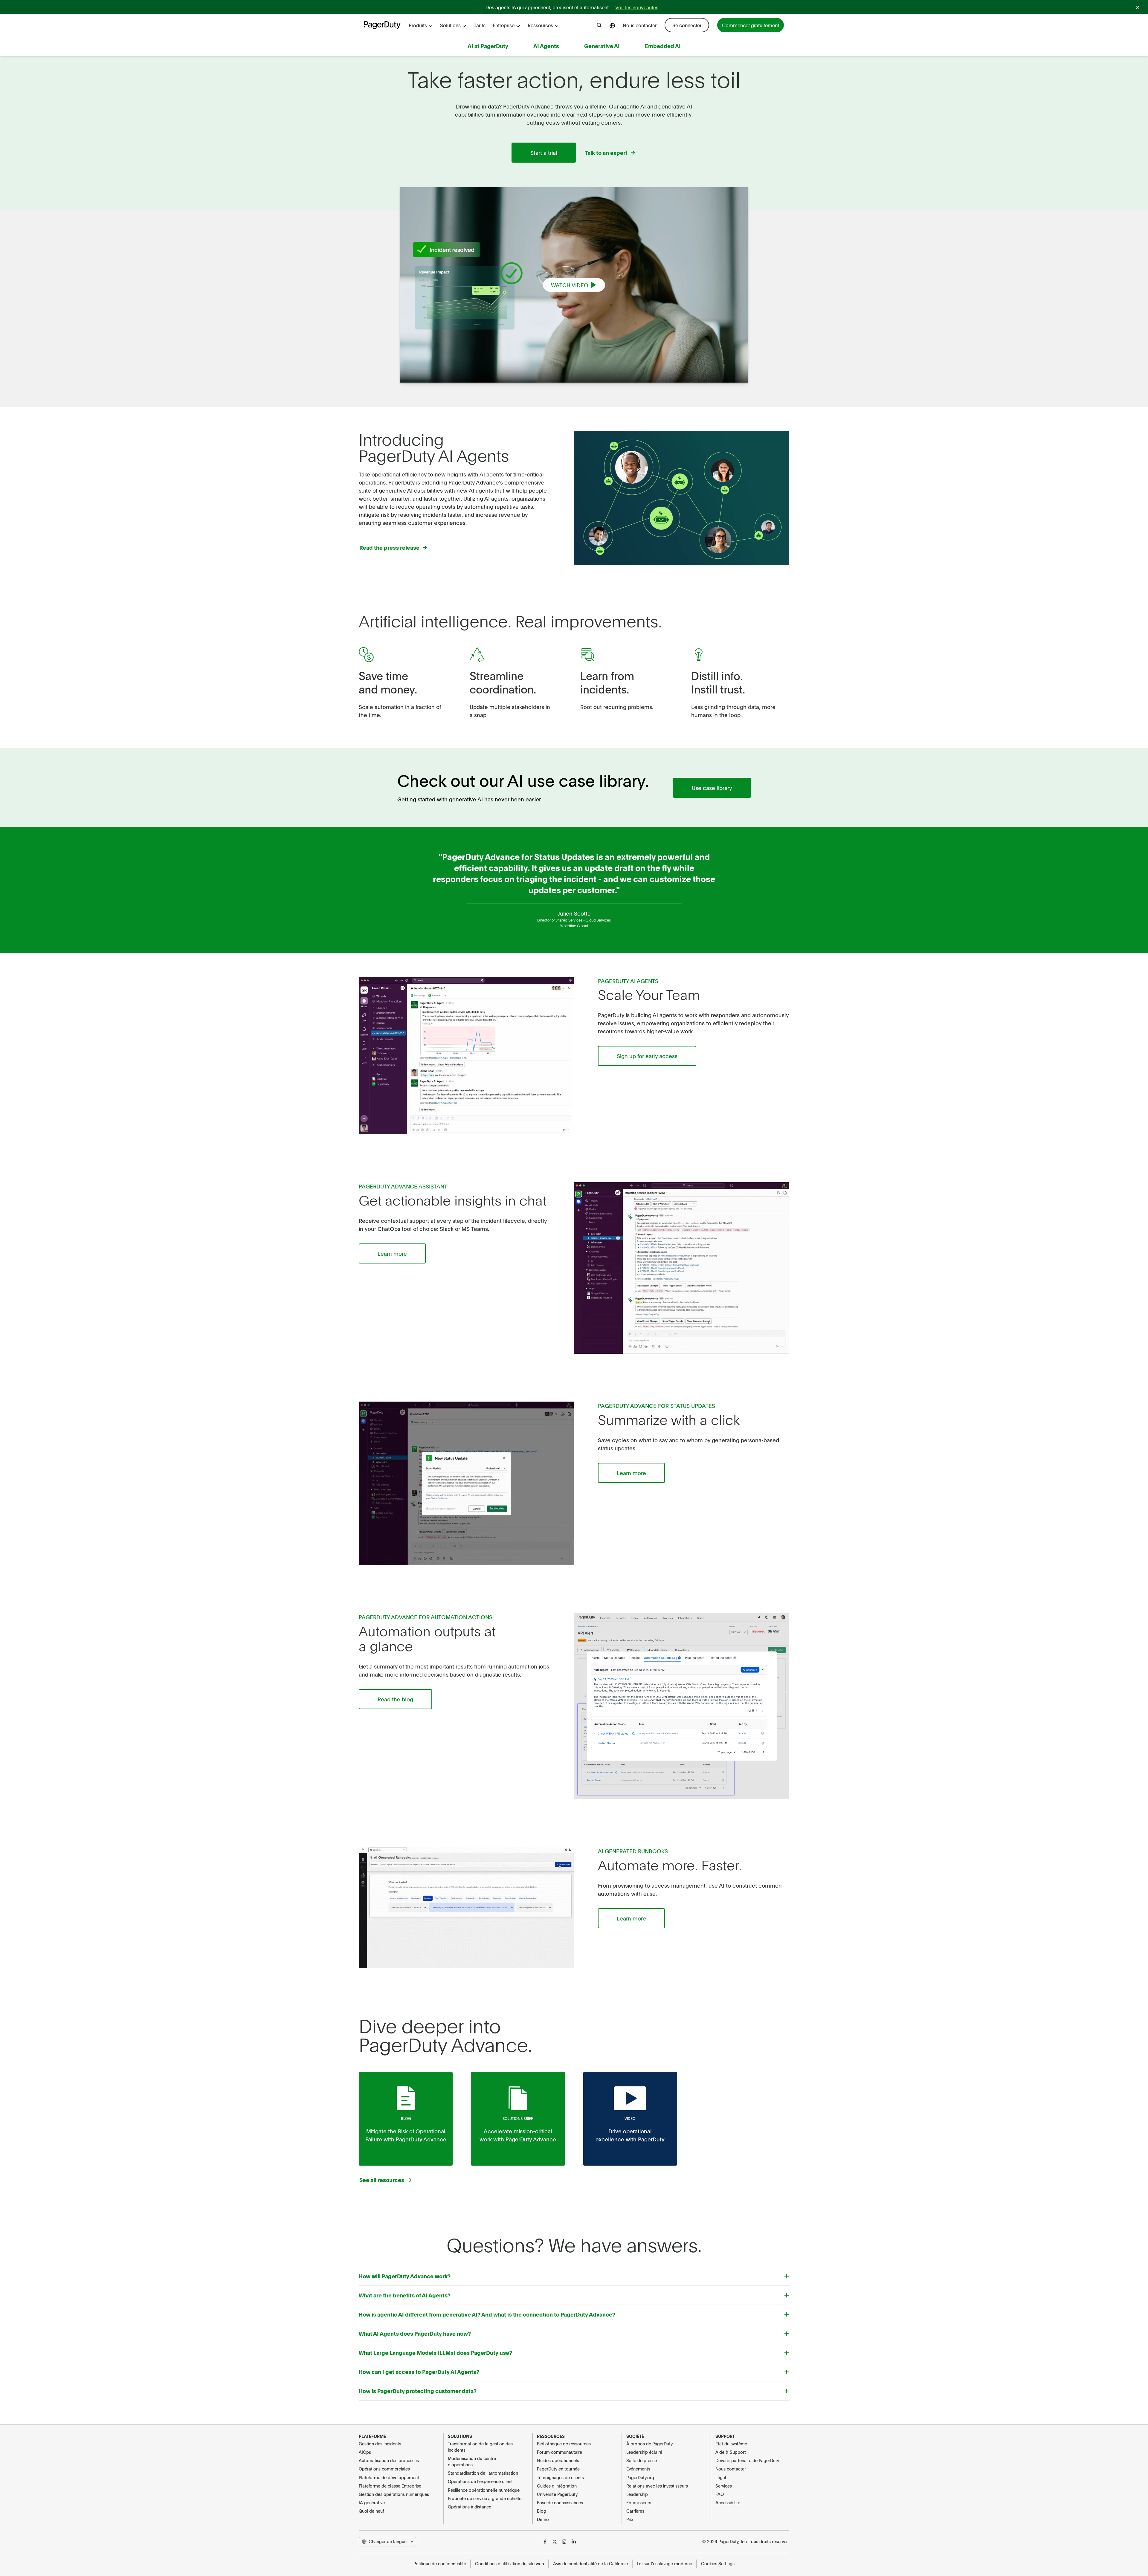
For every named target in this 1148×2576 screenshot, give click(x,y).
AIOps (365, 2452)
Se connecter (687, 25)
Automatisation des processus (389, 2460)
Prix (630, 2519)
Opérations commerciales (384, 2469)
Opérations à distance (470, 2507)
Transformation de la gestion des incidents (480, 2447)
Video (630, 2118)
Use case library (712, 788)
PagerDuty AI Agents (628, 981)
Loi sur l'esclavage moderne (664, 2563)
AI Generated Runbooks (633, 1851)
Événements (638, 2469)
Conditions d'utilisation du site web (510, 2563)
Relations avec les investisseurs (657, 2486)
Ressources (540, 25)
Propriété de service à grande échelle (485, 2498)
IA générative (372, 2502)
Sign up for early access (647, 1056)
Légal (721, 2477)
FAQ (720, 2494)
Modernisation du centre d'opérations (472, 2461)
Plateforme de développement (389, 2477)
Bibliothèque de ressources (564, 2444)
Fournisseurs (639, 2502)
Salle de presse (642, 2460)
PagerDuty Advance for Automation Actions (426, 1617)
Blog (406, 2118)
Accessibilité (728, 2502)
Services (724, 2486)
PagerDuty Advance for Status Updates (657, 1406)
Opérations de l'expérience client (480, 2481)
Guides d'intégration (557, 2486)
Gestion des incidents (380, 2444)
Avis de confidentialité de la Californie (590, 2563)
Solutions (450, 25)
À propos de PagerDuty (649, 2444)
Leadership (637, 2494)
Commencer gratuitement (751, 25)
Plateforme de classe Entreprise (390, 2486)
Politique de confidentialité (440, 2563)
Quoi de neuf (371, 2511)
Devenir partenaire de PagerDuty (747, 2460)
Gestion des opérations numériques (394, 2494)
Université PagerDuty (557, 2494)
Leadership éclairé (644, 2452)
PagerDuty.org (640, 2477)
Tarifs (480, 25)
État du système (731, 2444)
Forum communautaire (560, 2452)
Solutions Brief (518, 2118)
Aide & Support (731, 2452)
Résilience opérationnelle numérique (484, 2490)
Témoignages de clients (560, 2477)
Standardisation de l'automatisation (483, 2473)
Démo (543, 2519)
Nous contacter (640, 25)
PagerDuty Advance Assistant (403, 1186)
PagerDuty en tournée (558, 2469)
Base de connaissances (560, 2502)
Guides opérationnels (558, 2460)
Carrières (635, 2511)
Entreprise (504, 25)
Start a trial (544, 153)
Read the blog (395, 1699)
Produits (418, 25)
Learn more (392, 1253)
